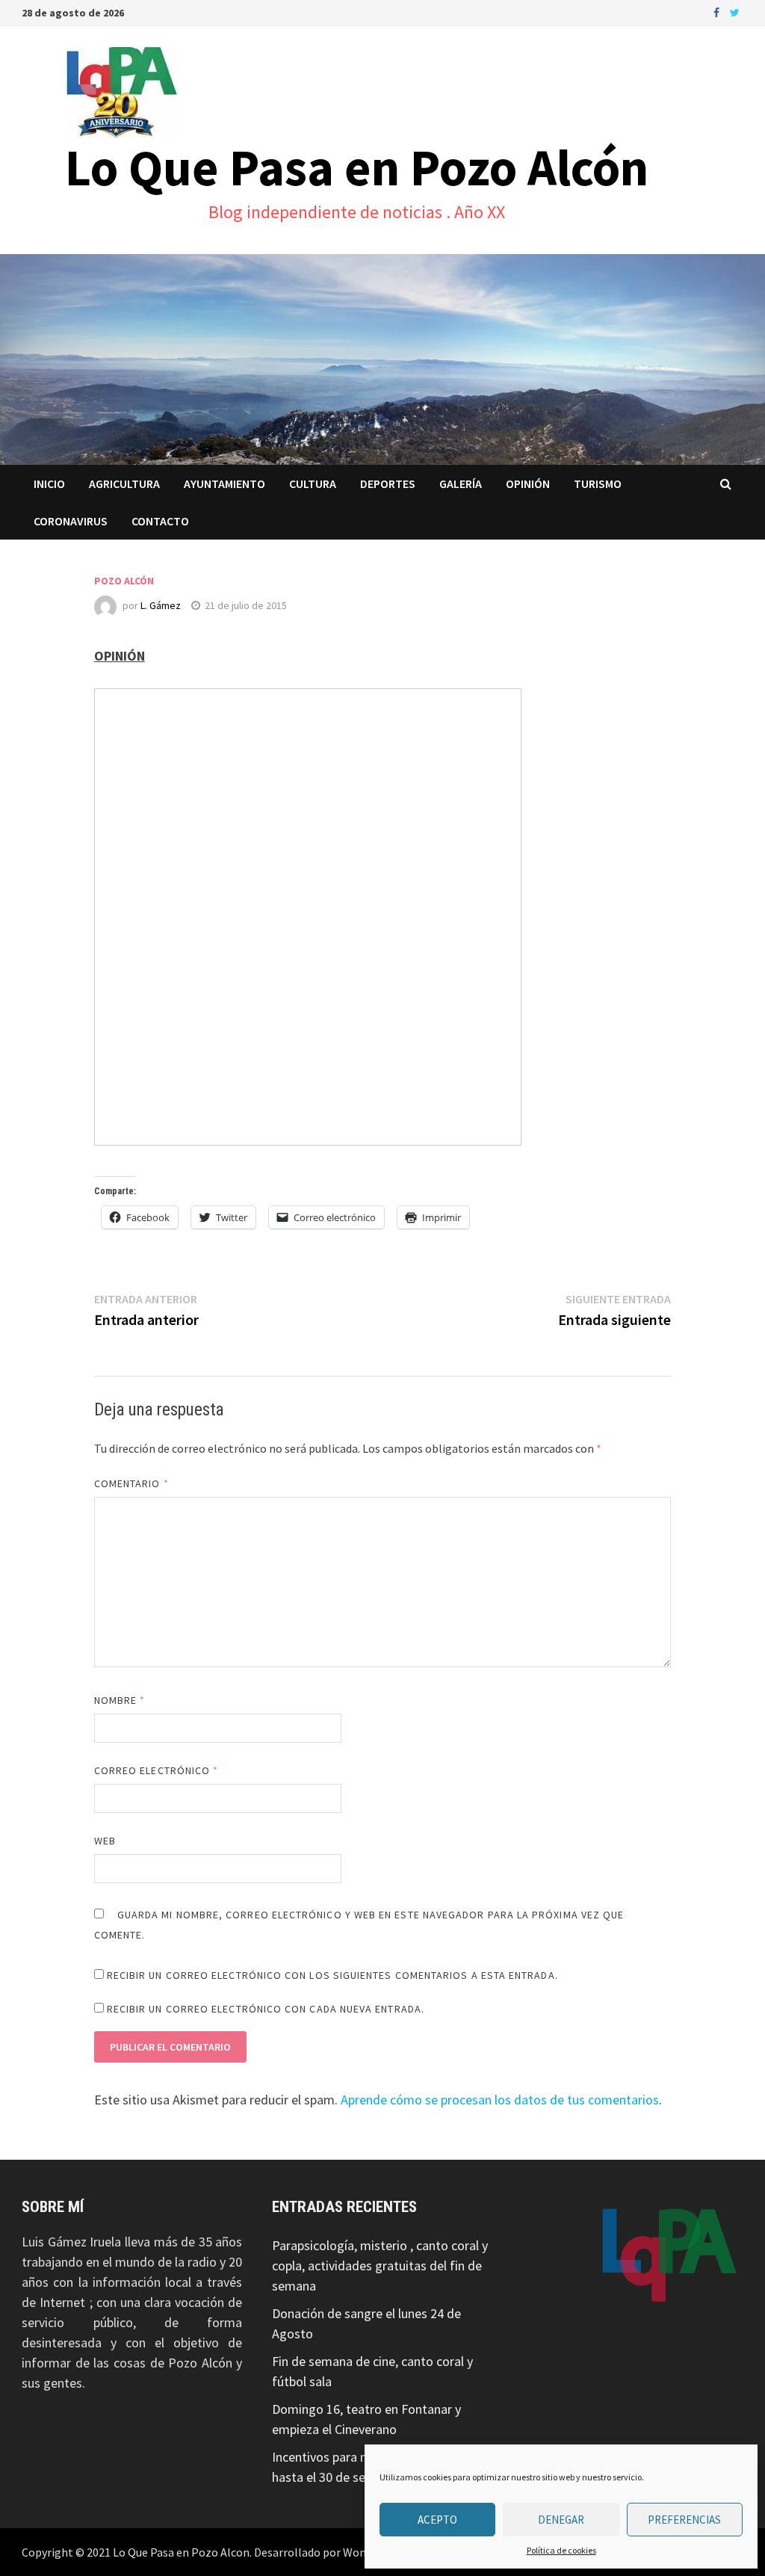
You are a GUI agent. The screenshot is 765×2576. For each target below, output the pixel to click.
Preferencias (684, 2520)
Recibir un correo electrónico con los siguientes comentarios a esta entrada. (332, 1975)
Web (105, 1841)
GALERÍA (461, 484)
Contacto (160, 521)
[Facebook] (718, 12)
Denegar (561, 2520)
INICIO (49, 484)
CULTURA (313, 484)
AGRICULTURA (124, 484)
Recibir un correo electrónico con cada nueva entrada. (266, 2009)
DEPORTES (388, 484)
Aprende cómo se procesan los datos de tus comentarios (500, 2100)
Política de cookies (561, 2550)
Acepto (437, 2520)
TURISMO (598, 484)
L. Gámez (161, 605)
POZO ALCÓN (124, 581)
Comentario (131, 1483)
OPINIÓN (528, 484)
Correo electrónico (157, 1770)
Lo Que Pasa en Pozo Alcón (357, 167)
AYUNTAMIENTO (224, 484)
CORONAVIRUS (71, 521)
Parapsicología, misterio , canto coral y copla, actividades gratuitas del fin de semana (380, 2265)
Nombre (120, 1700)
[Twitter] (735, 12)
